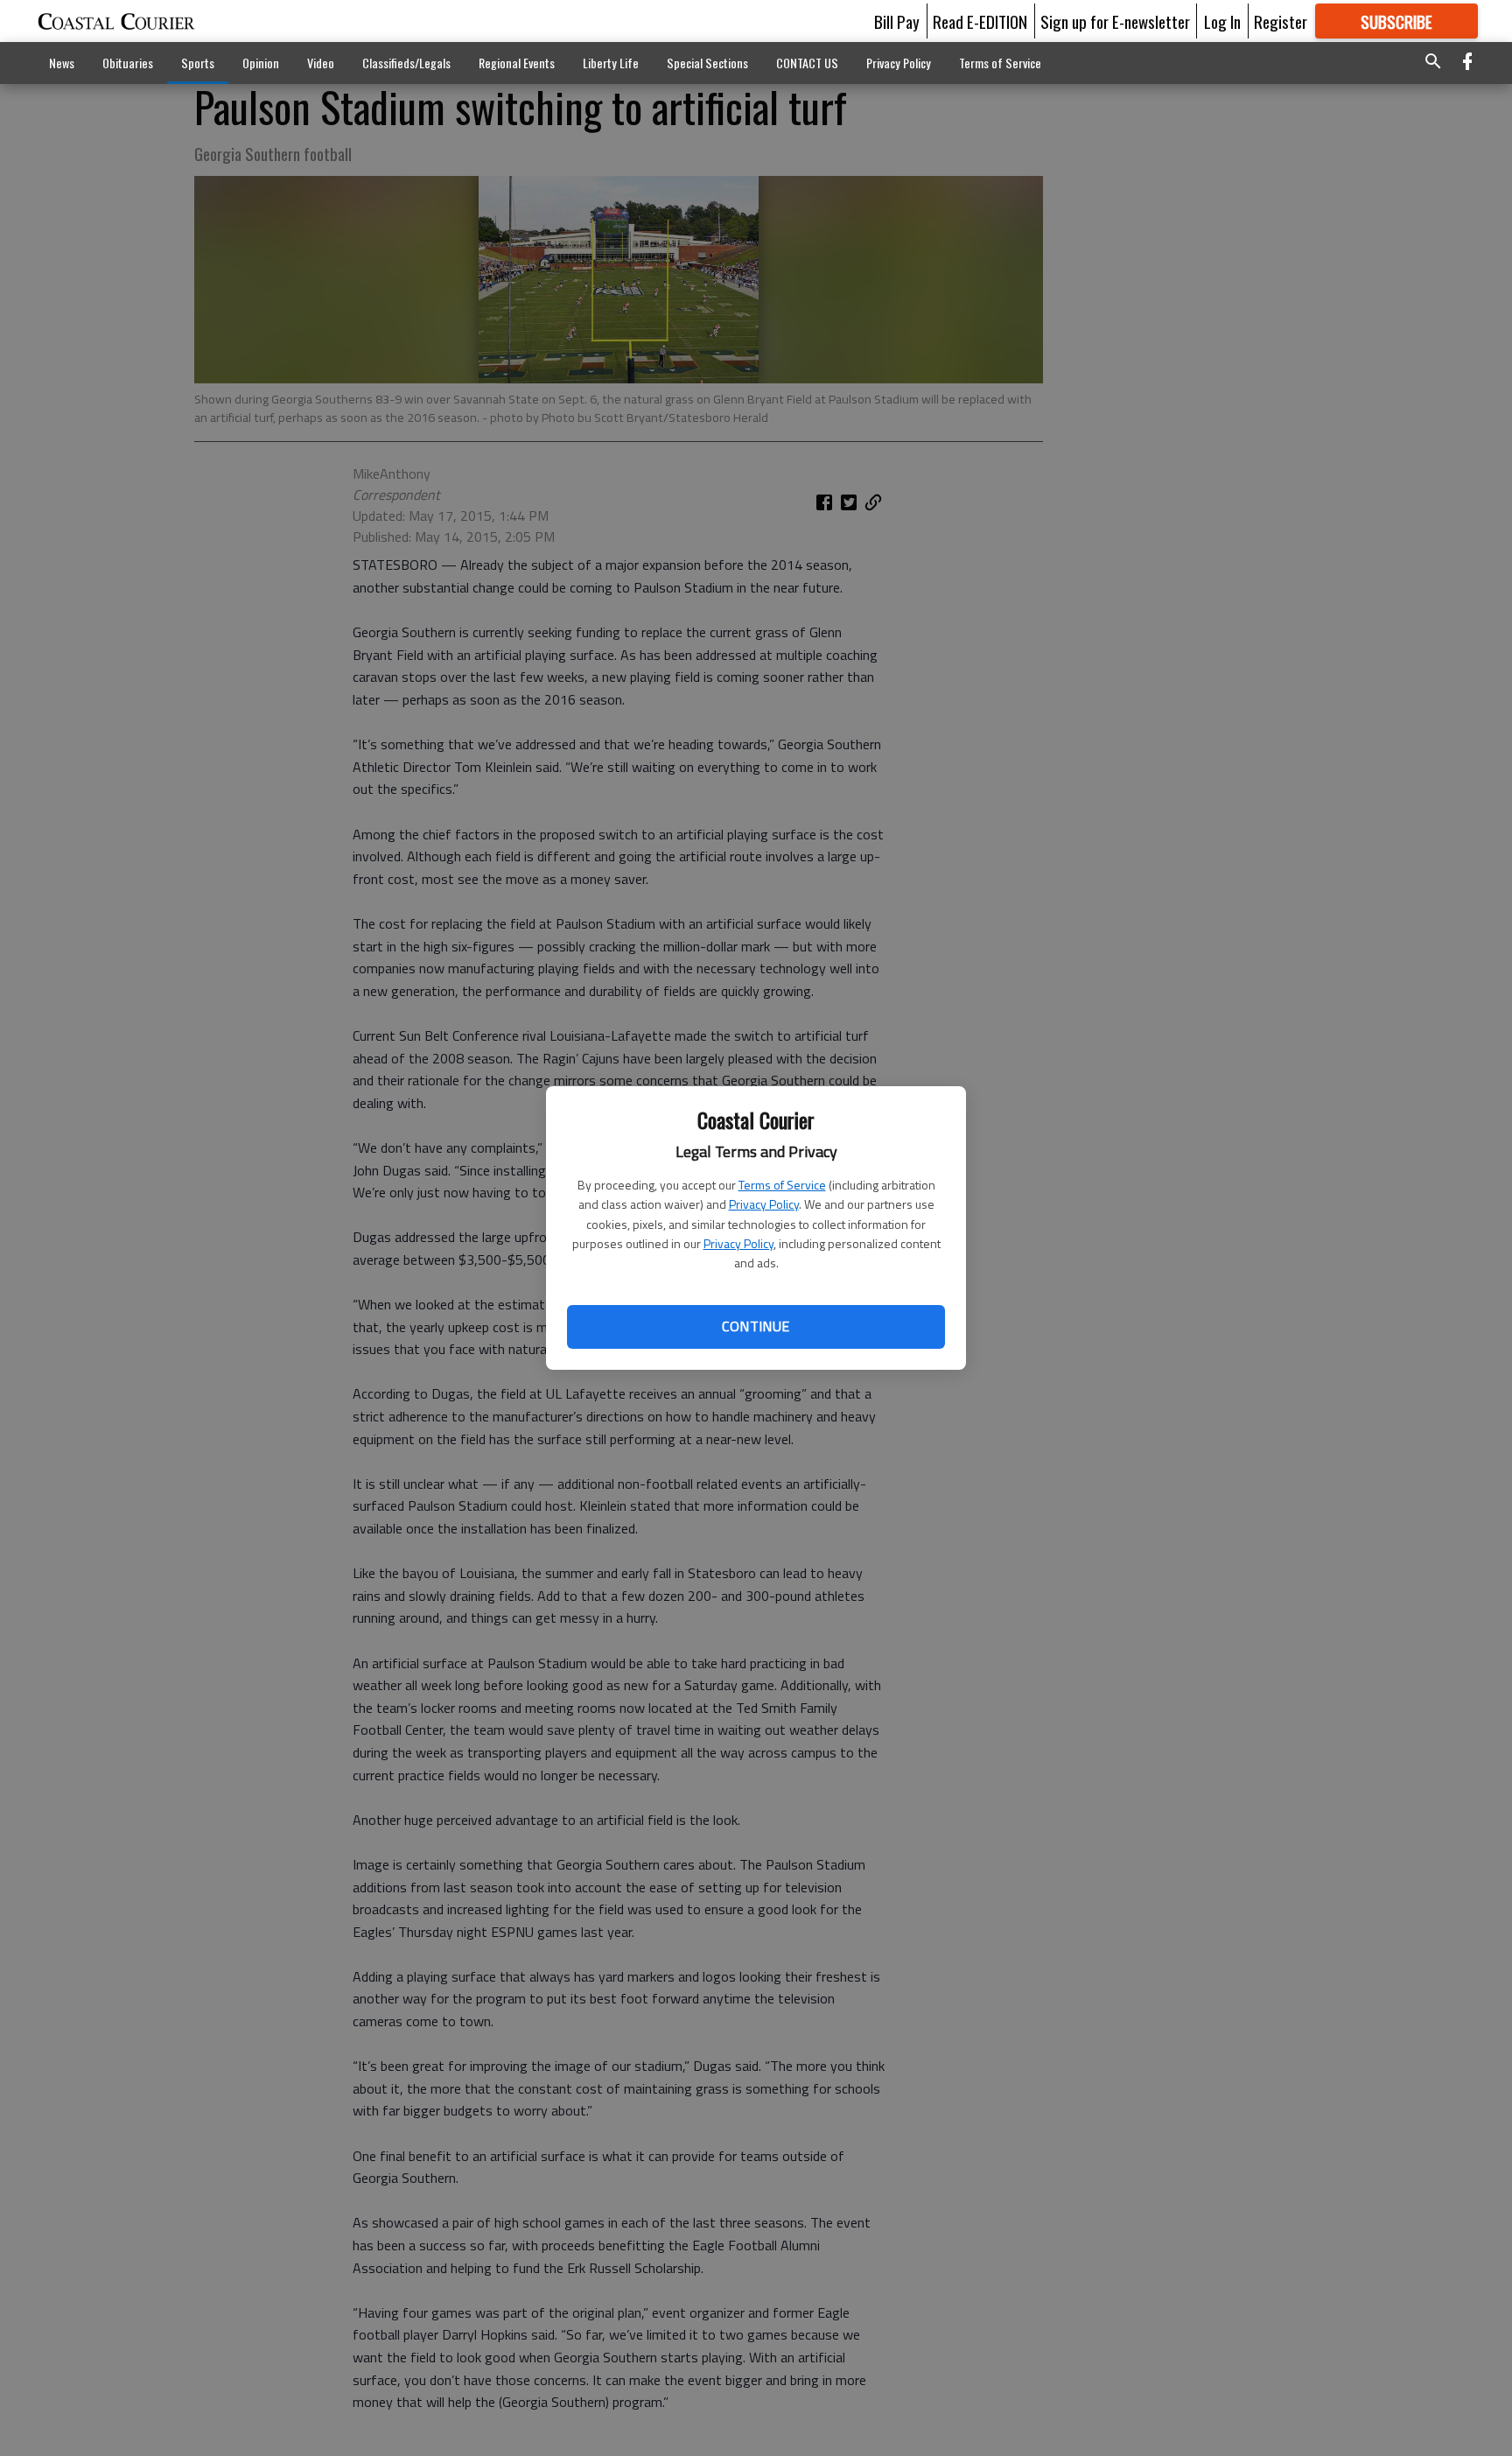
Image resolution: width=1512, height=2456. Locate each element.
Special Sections (707, 63)
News (62, 63)
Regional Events (517, 63)
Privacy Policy (764, 1204)
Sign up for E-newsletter (1115, 21)
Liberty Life (611, 63)
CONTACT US (807, 63)
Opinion (261, 63)
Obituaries (128, 63)
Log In (1222, 21)
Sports (198, 63)
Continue (756, 1326)
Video (321, 63)
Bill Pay (897, 21)
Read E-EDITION (980, 21)
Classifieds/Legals (406, 63)
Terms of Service (782, 1185)
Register (1281, 21)
